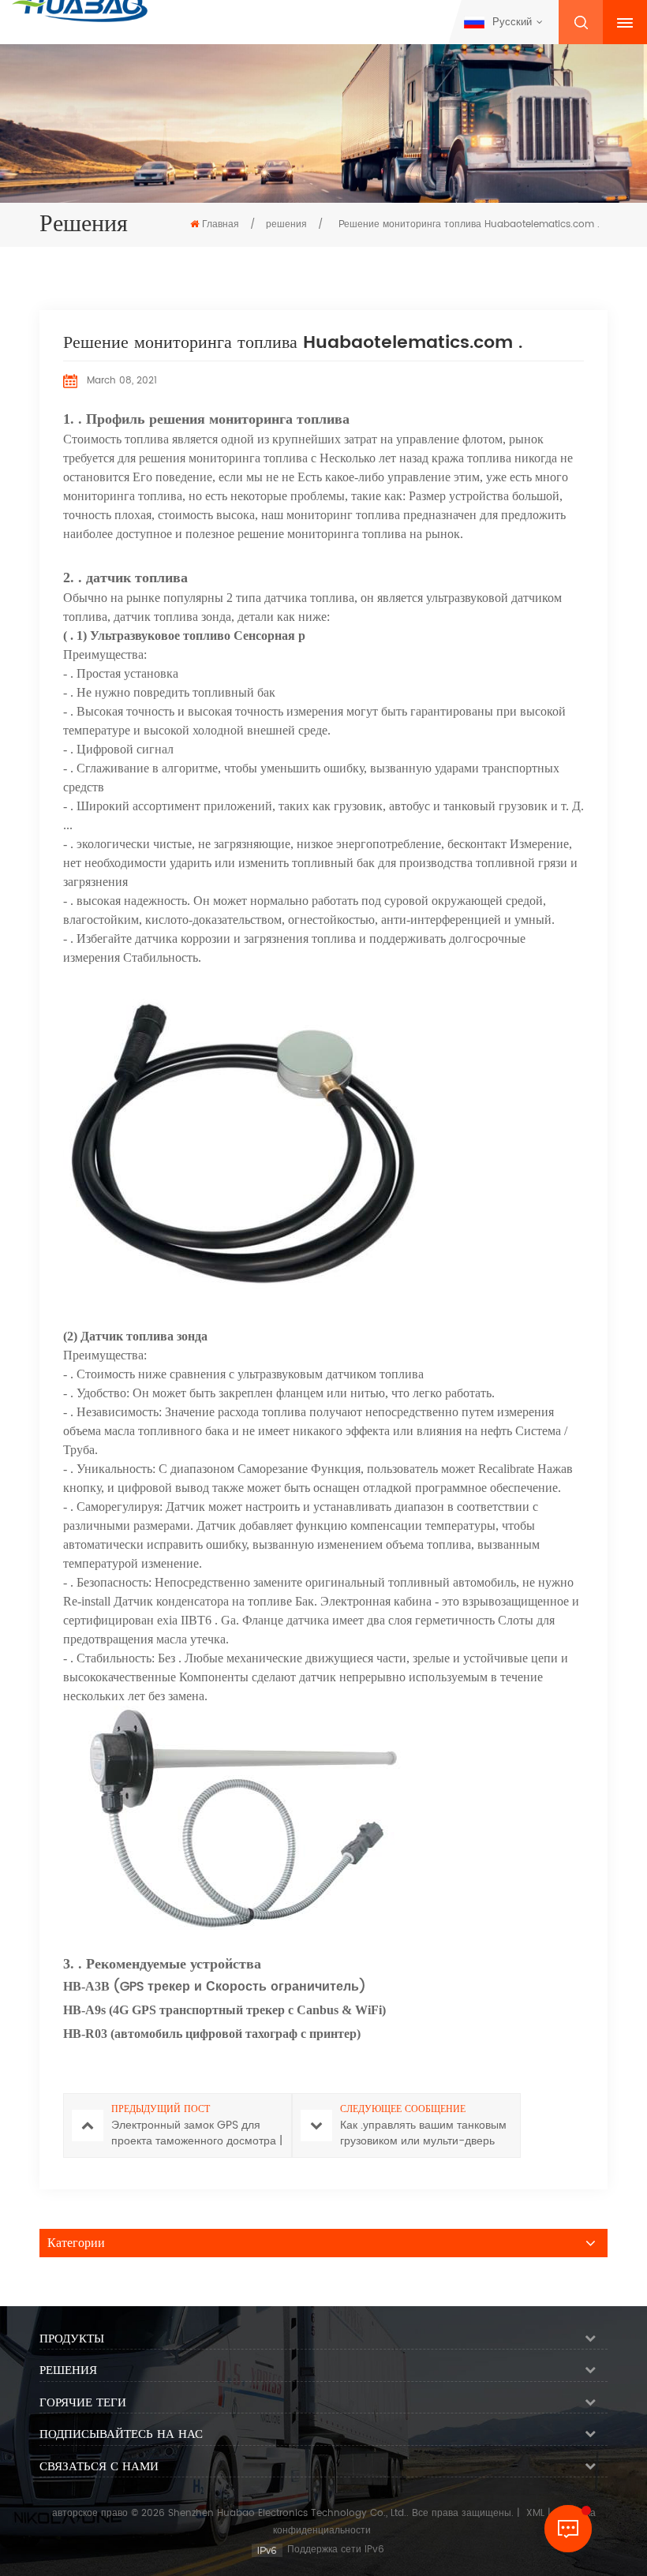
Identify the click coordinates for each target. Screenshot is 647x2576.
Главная (221, 224)
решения (286, 224)
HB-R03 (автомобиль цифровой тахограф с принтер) (212, 2034)
